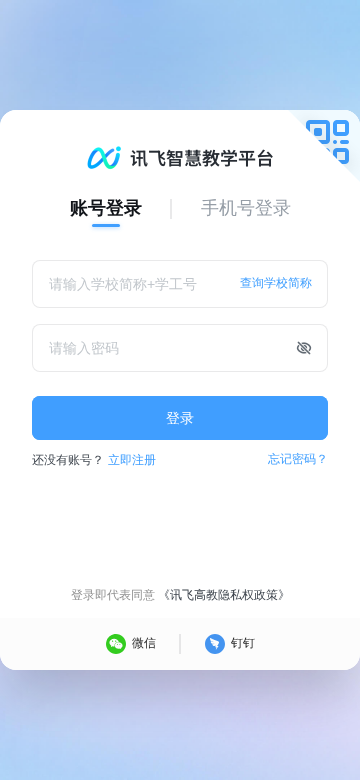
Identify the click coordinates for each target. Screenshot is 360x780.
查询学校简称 (276, 283)
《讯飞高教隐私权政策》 (224, 595)
